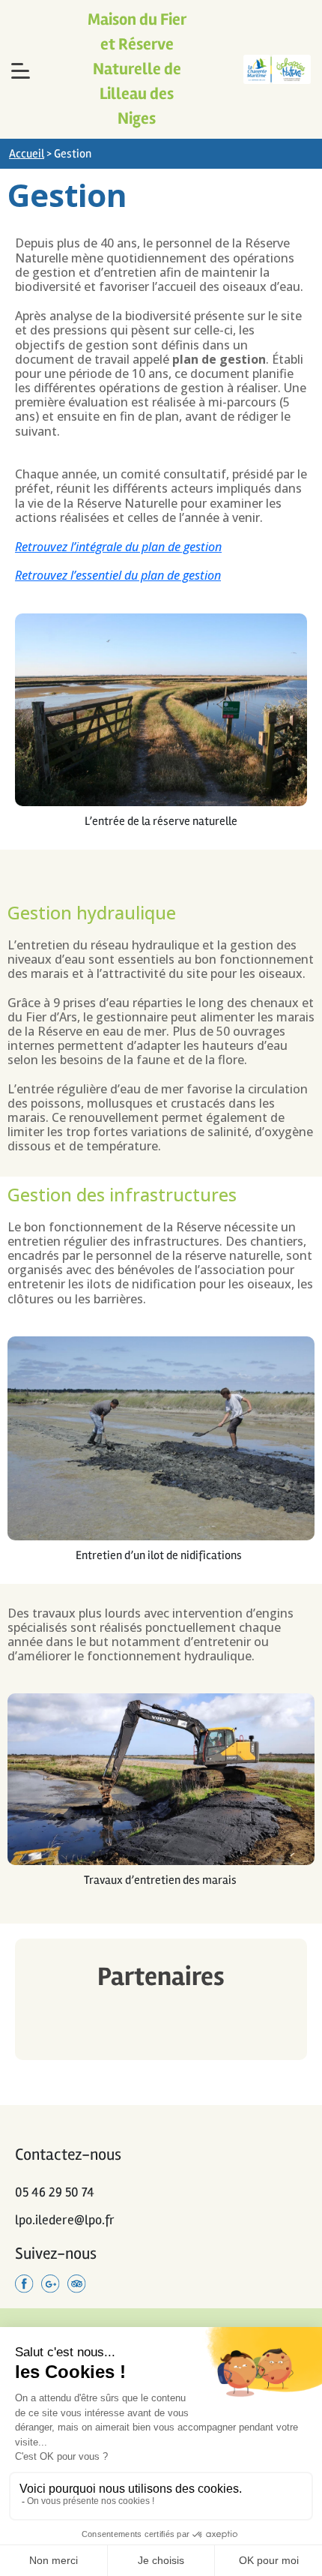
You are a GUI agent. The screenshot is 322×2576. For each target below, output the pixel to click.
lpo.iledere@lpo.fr (65, 2220)
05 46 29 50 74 (55, 2192)
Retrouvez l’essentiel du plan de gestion (118, 575)
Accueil (27, 154)
